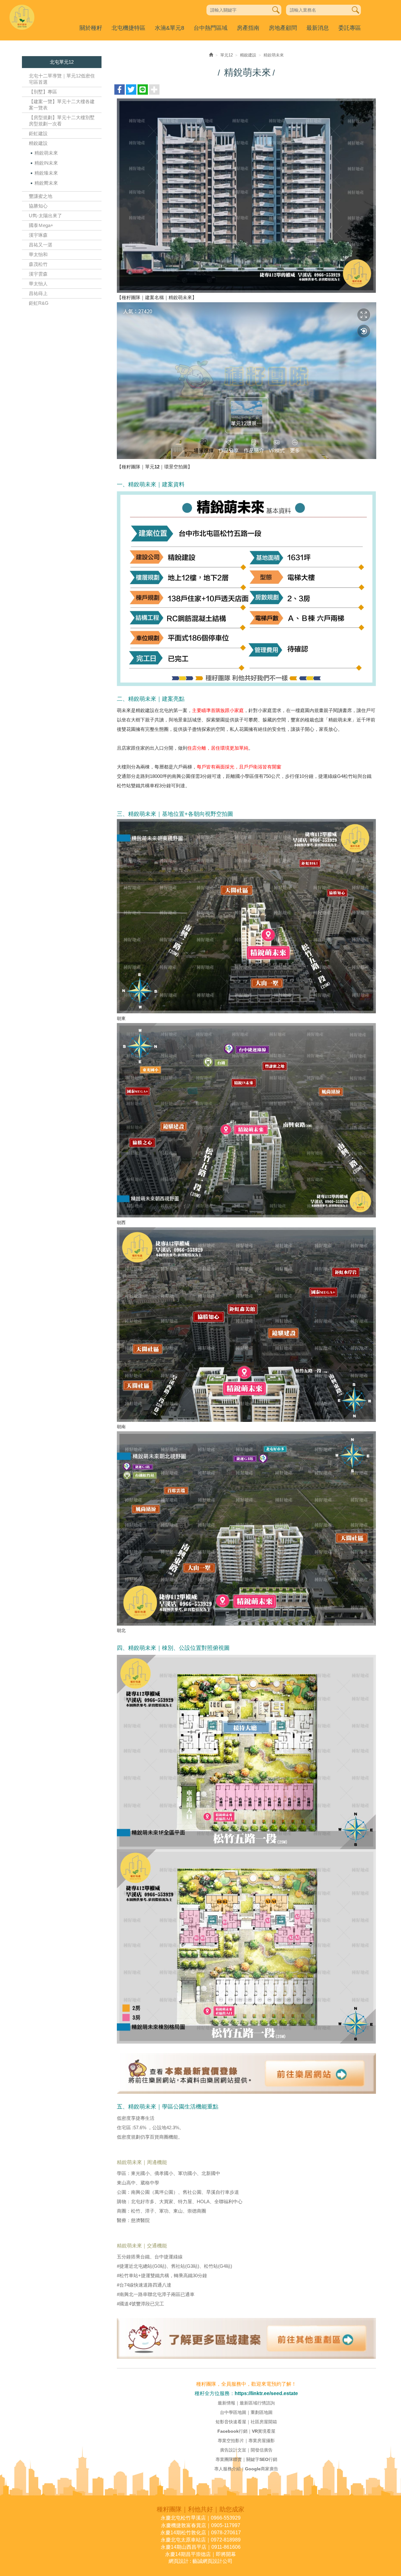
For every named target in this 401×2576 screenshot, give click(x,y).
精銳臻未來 (46, 173)
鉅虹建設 (38, 133)
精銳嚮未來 (46, 183)
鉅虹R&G (39, 303)
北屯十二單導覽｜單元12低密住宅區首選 (62, 79)
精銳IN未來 (46, 163)
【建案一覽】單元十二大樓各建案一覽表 (62, 105)
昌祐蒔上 (38, 293)
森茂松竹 (38, 264)
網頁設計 (179, 2561)
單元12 (227, 55)
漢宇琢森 (38, 235)
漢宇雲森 (38, 274)
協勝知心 (38, 206)
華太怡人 (38, 284)
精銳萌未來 (46, 153)
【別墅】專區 (43, 92)
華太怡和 (38, 254)
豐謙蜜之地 (41, 196)
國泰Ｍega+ (41, 225)
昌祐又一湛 (41, 245)
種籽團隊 (22, 17)
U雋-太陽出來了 (45, 216)
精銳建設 (38, 143)
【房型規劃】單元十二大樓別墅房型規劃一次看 (62, 121)
